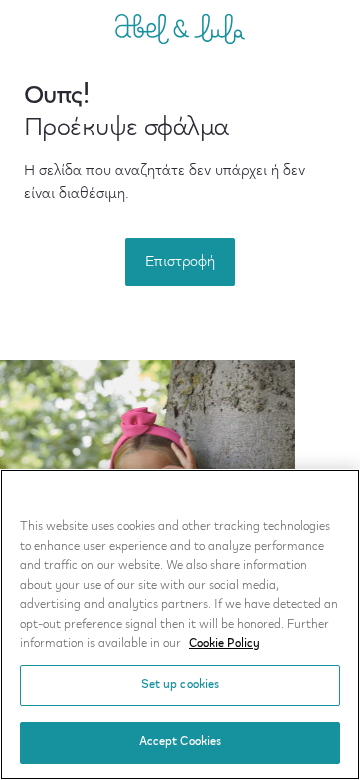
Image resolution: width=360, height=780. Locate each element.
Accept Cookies (180, 742)
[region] (180, 624)
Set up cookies (180, 685)
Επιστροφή (180, 262)
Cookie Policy (224, 644)
